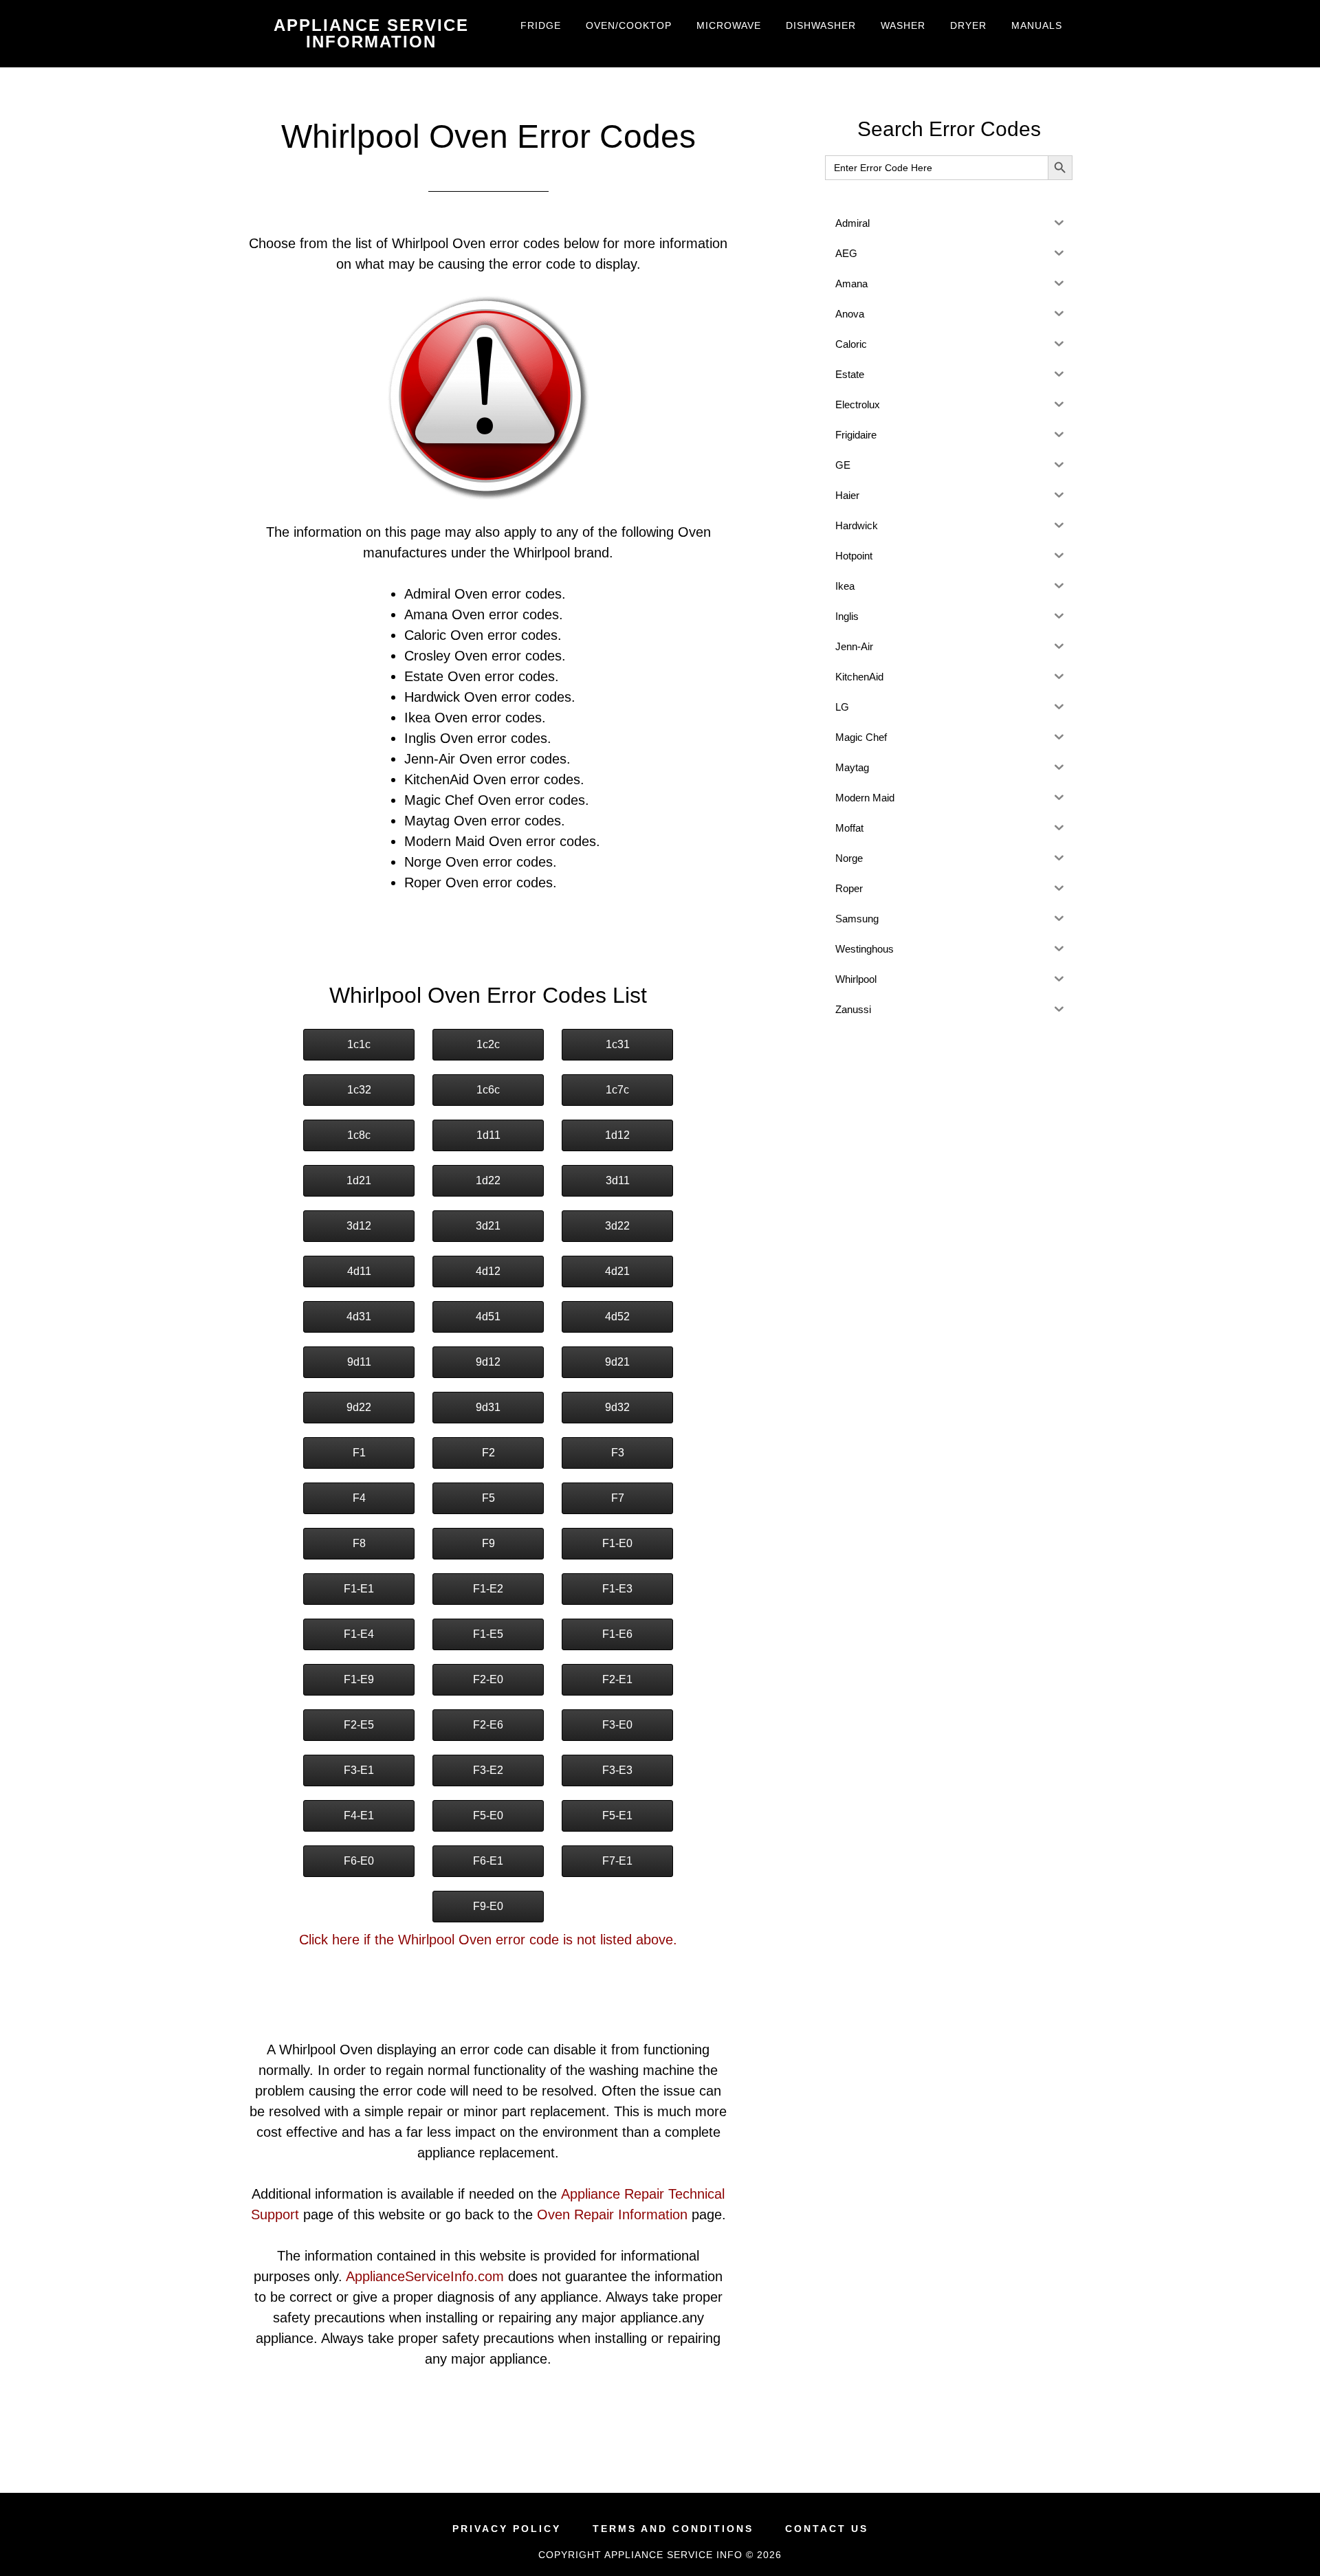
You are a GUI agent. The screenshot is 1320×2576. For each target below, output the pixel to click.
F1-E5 (488, 1634)
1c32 (359, 1090)
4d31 (359, 1317)
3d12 (359, 1226)
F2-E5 (359, 1725)
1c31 (618, 1044)
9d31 (488, 1407)
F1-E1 (359, 1589)
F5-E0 (488, 1816)
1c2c (488, 1044)
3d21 (488, 1226)
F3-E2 (488, 1770)
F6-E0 (359, 1861)
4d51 (488, 1317)
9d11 (359, 1362)
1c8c (359, 1135)
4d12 (488, 1271)
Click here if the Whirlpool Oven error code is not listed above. (488, 1940)
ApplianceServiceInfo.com (425, 2276)
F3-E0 (617, 1725)
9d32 (617, 1407)
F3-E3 (617, 1770)
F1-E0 (617, 1543)
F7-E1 (617, 1861)
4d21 (617, 1271)
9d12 (488, 1362)
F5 (488, 1498)
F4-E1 (359, 1816)
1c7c (617, 1090)
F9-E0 (488, 1906)
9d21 (617, 1362)
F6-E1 (488, 1861)
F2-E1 (617, 1679)
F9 (488, 1543)
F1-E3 (617, 1589)
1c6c (488, 1090)
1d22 (488, 1180)
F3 (618, 1453)
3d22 (617, 1226)
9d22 (359, 1407)
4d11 (359, 1271)
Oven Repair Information (612, 2214)
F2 (488, 1453)
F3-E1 (359, 1770)
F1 (359, 1453)
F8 (359, 1543)
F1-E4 (359, 1634)
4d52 (617, 1317)
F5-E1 (617, 1816)
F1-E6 (617, 1634)
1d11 (488, 1135)
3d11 (618, 1180)
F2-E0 (488, 1679)
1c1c (359, 1044)
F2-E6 (488, 1725)
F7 (618, 1498)
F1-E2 (488, 1589)
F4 (359, 1498)
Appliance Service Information (371, 33)
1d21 (359, 1180)
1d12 (617, 1135)
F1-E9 (359, 1679)
